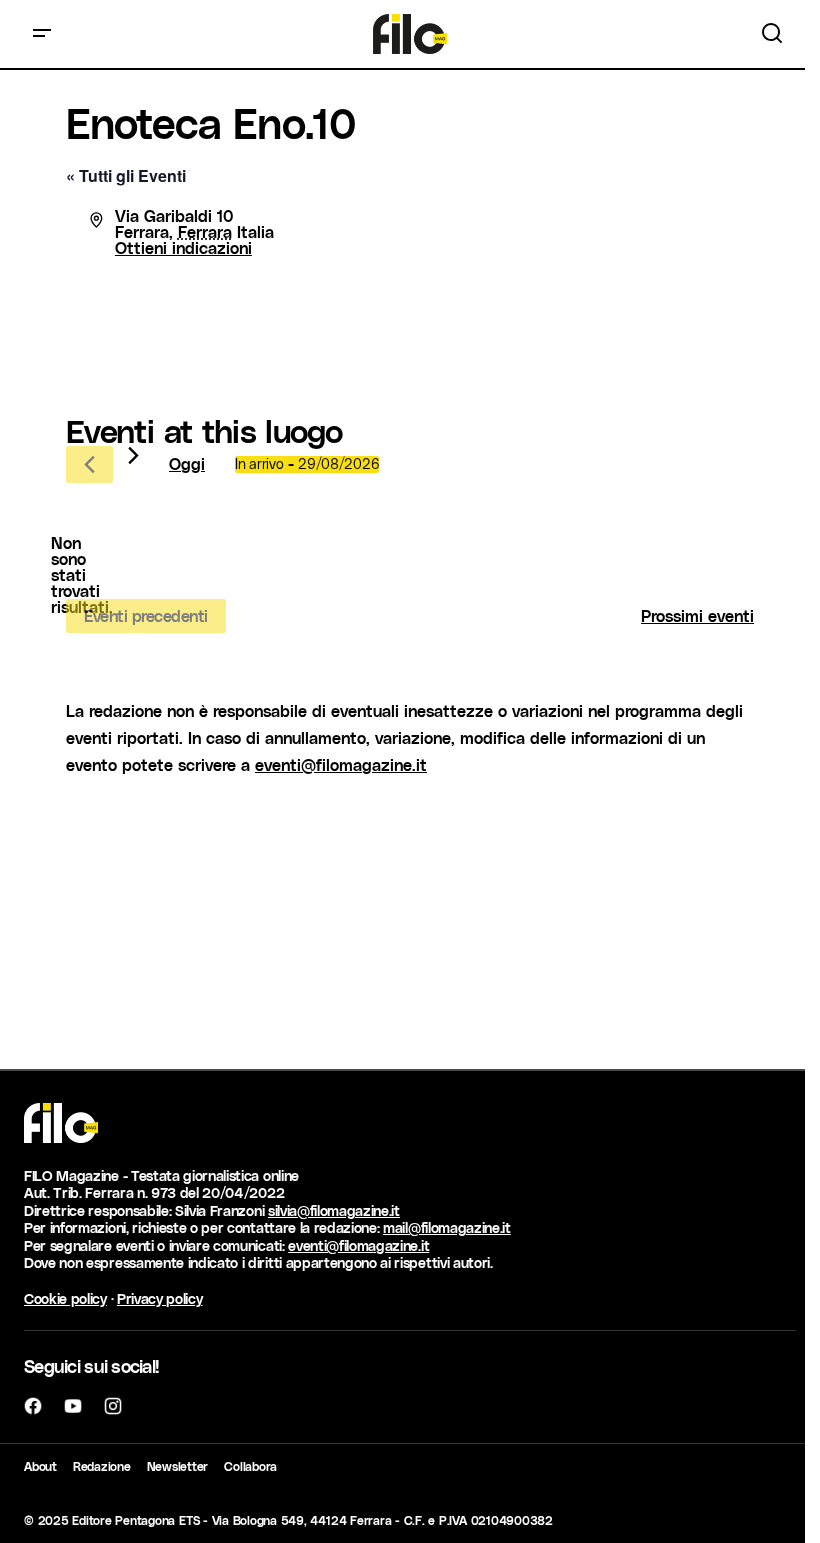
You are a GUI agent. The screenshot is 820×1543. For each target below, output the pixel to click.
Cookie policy (65, 1298)
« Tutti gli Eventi (126, 175)
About (40, 1466)
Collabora (250, 1466)
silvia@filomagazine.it (334, 1210)
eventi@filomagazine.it (341, 764)
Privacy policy (160, 1298)
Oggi (187, 463)
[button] (42, 34)
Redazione (102, 1466)
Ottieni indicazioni (183, 247)
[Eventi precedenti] (89, 464)
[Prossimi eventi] (133, 455)
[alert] (82, 575)
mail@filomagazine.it (447, 1227)
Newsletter (178, 1466)
